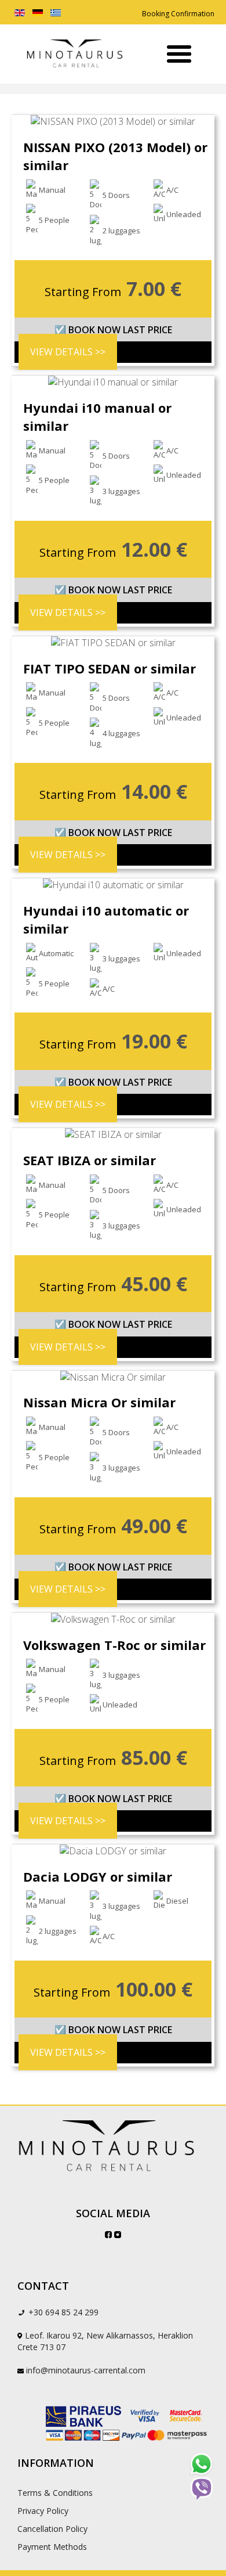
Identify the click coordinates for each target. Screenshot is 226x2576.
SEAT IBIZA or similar (90, 1160)
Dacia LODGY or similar (98, 1876)
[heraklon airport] (113, 2147)
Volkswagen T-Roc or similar (114, 1645)
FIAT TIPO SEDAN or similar (110, 668)
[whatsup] (201, 2464)
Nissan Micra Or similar (99, 1402)
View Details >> (68, 352)
